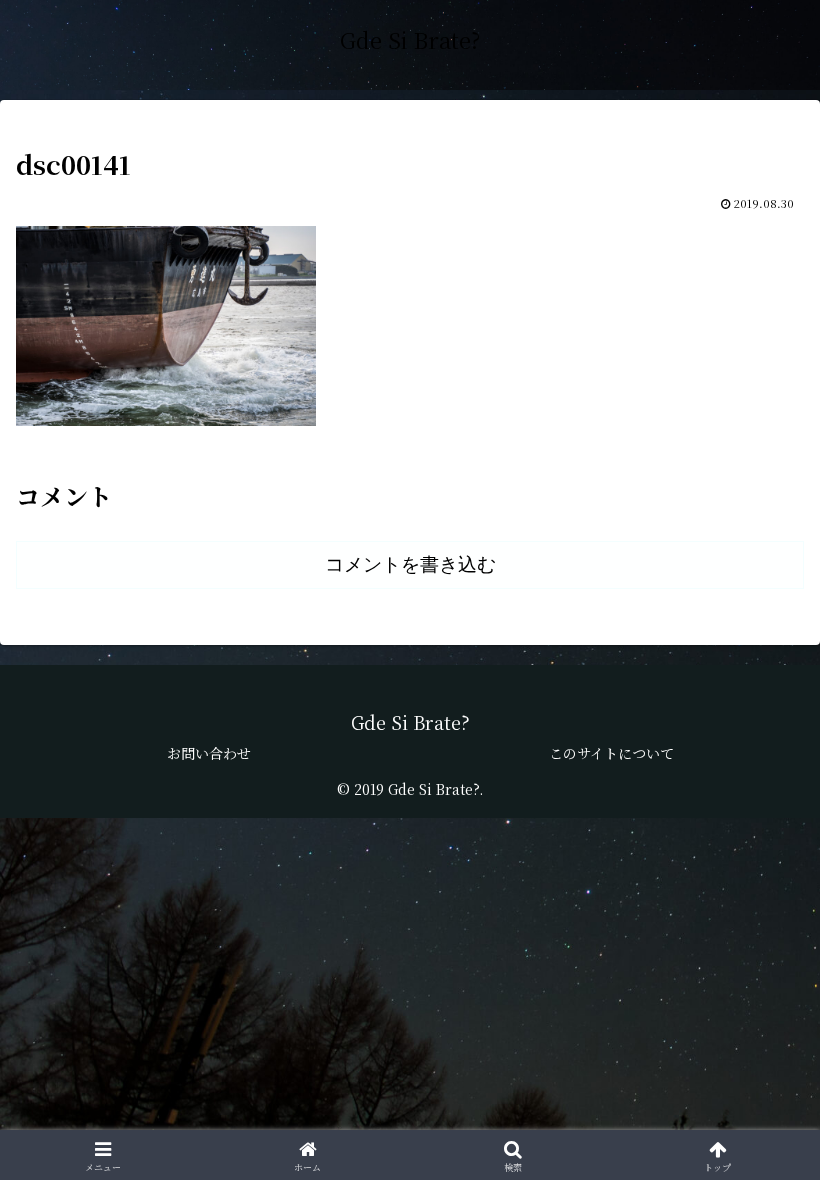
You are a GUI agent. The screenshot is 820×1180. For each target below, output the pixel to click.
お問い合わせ (209, 753)
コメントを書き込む (410, 564)
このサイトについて (611, 753)
